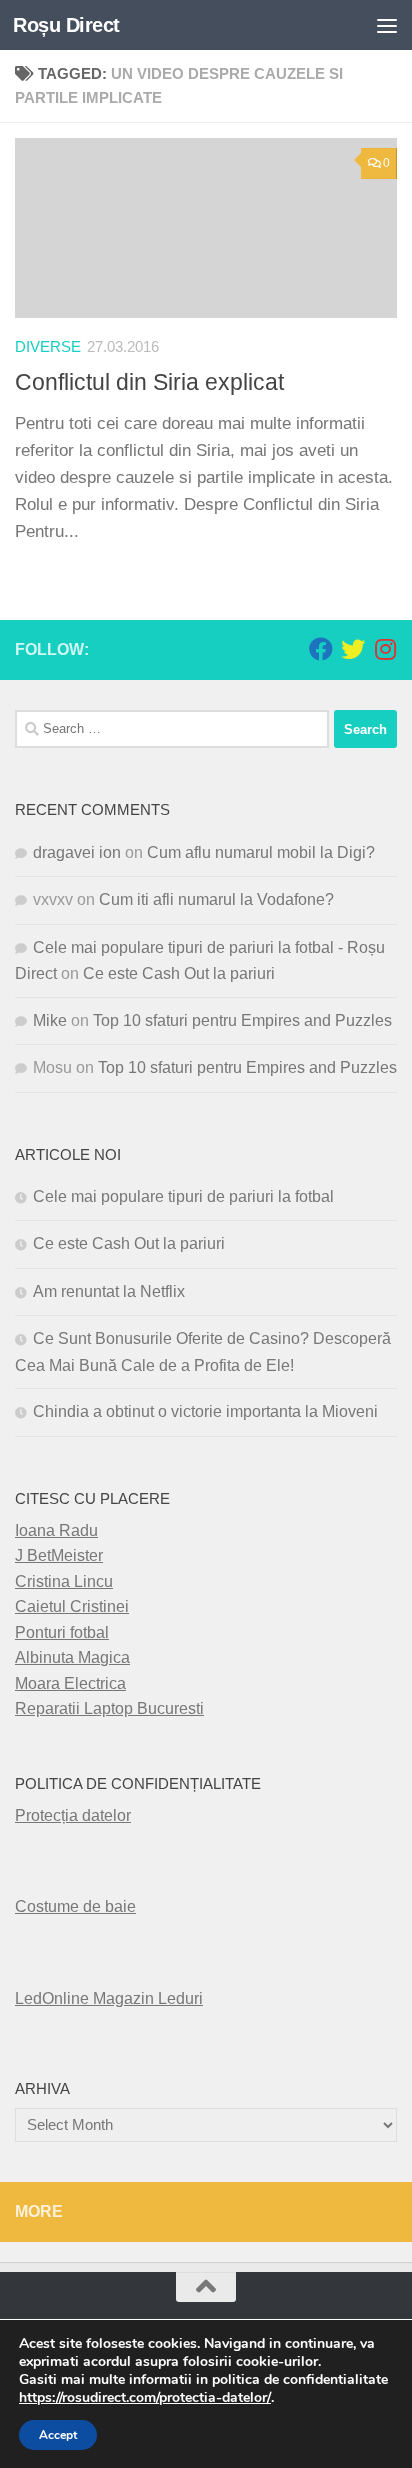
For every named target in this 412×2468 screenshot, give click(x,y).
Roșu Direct (66, 25)
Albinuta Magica (72, 1657)
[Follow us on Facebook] (321, 649)
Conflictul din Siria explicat (149, 382)
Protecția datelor (73, 1815)
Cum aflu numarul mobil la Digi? (261, 852)
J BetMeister (59, 1555)
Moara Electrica (70, 1683)
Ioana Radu (56, 1530)
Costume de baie (75, 1906)
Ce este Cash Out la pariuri (179, 973)
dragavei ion (77, 852)
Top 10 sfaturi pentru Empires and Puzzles (242, 1020)
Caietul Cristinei (72, 1606)
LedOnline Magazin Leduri (109, 1998)
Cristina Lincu (64, 1581)
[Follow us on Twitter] (353, 649)
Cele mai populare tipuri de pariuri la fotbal (183, 1196)
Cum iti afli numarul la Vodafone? (216, 899)
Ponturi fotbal (62, 1632)
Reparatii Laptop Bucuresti (109, 1708)
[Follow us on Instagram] (385, 649)
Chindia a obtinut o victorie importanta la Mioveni (205, 1411)
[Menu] (387, 25)
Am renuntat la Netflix (109, 1291)
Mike (50, 1020)
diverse (48, 347)
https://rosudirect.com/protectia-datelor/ (145, 2398)
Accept (58, 2435)
